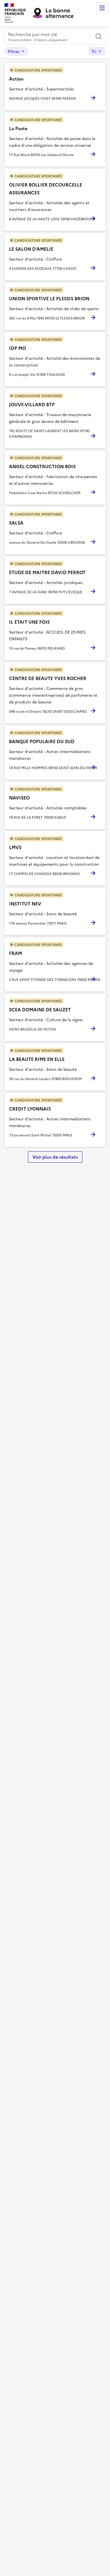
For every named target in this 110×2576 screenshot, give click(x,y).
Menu (102, 8)
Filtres (14, 51)
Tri (94, 51)
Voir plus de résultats (55, 1157)
